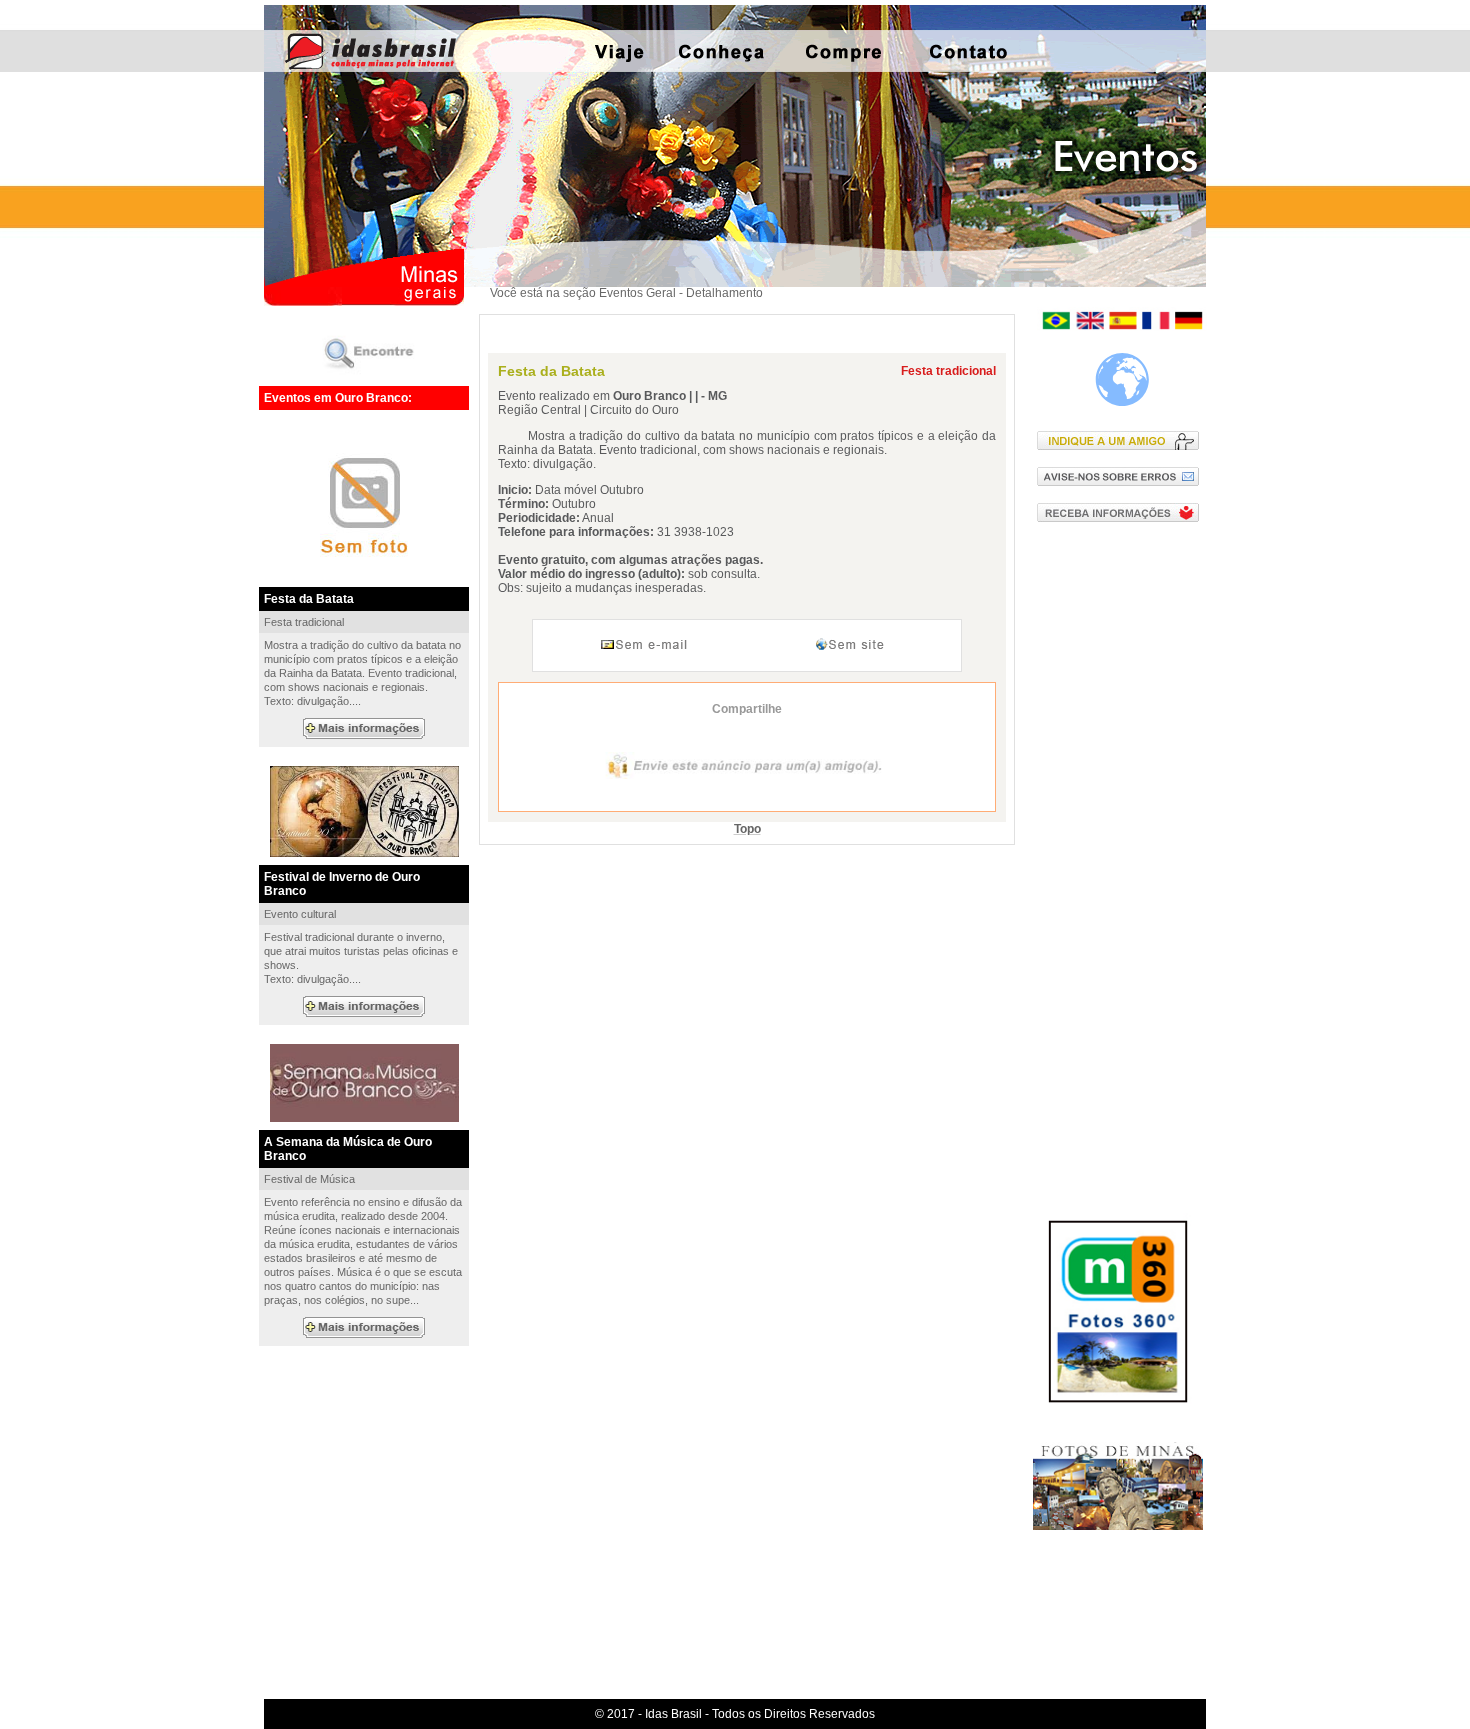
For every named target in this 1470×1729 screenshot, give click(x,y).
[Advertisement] (1122, 859)
